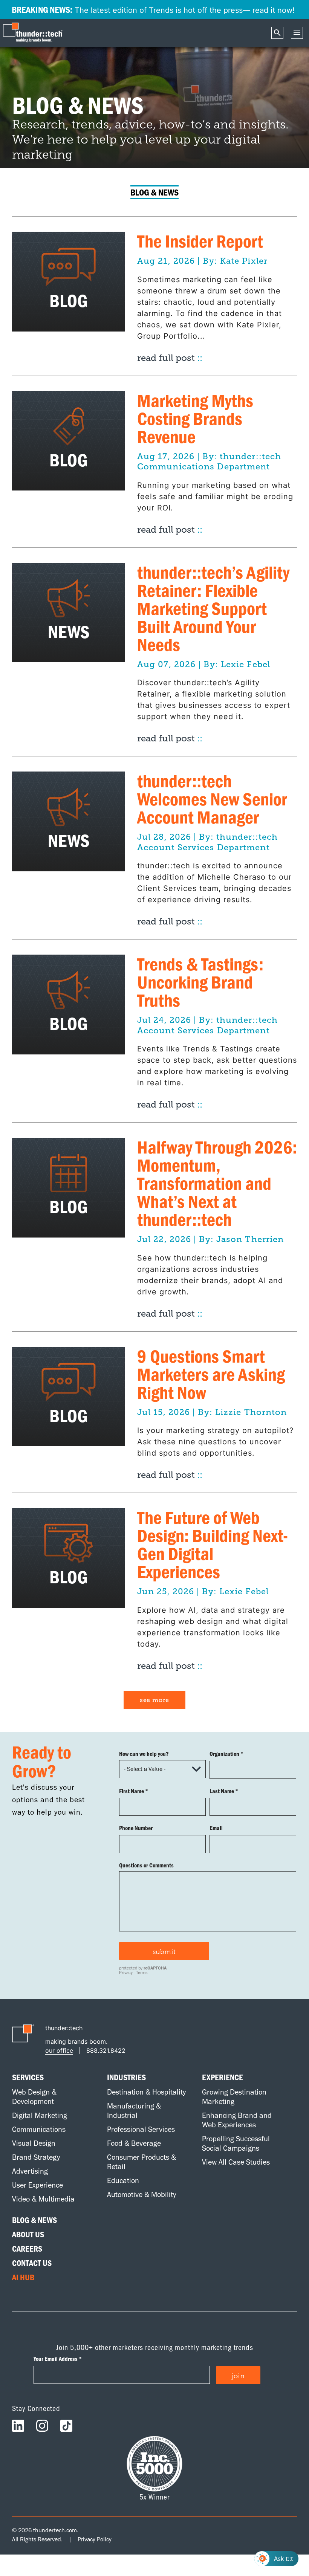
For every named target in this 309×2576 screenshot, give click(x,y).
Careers (27, 2249)
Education (123, 2180)
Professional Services (141, 2129)
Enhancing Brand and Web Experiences (237, 2120)
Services (28, 2077)
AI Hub (23, 2277)
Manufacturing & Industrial (134, 2111)
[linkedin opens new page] (18, 2428)
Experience (223, 2077)
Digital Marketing (40, 2115)
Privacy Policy (95, 2539)
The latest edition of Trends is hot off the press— (153, 9)
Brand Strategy (36, 2157)
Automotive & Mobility (141, 2194)
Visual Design (34, 2143)
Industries (126, 2077)
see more (154, 1700)
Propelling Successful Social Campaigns (236, 2143)
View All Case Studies (236, 2162)
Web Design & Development (34, 2097)
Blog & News (34, 2220)
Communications (39, 2129)
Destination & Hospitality (146, 2092)
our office (59, 2050)
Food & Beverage (134, 2143)
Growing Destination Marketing (234, 2097)
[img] (69, 281)
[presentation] (34, 33)
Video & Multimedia (43, 2199)
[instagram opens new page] (42, 2428)
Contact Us (32, 2263)
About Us (28, 2234)
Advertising (30, 2171)
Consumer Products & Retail (141, 2162)
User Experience (37, 2185)
